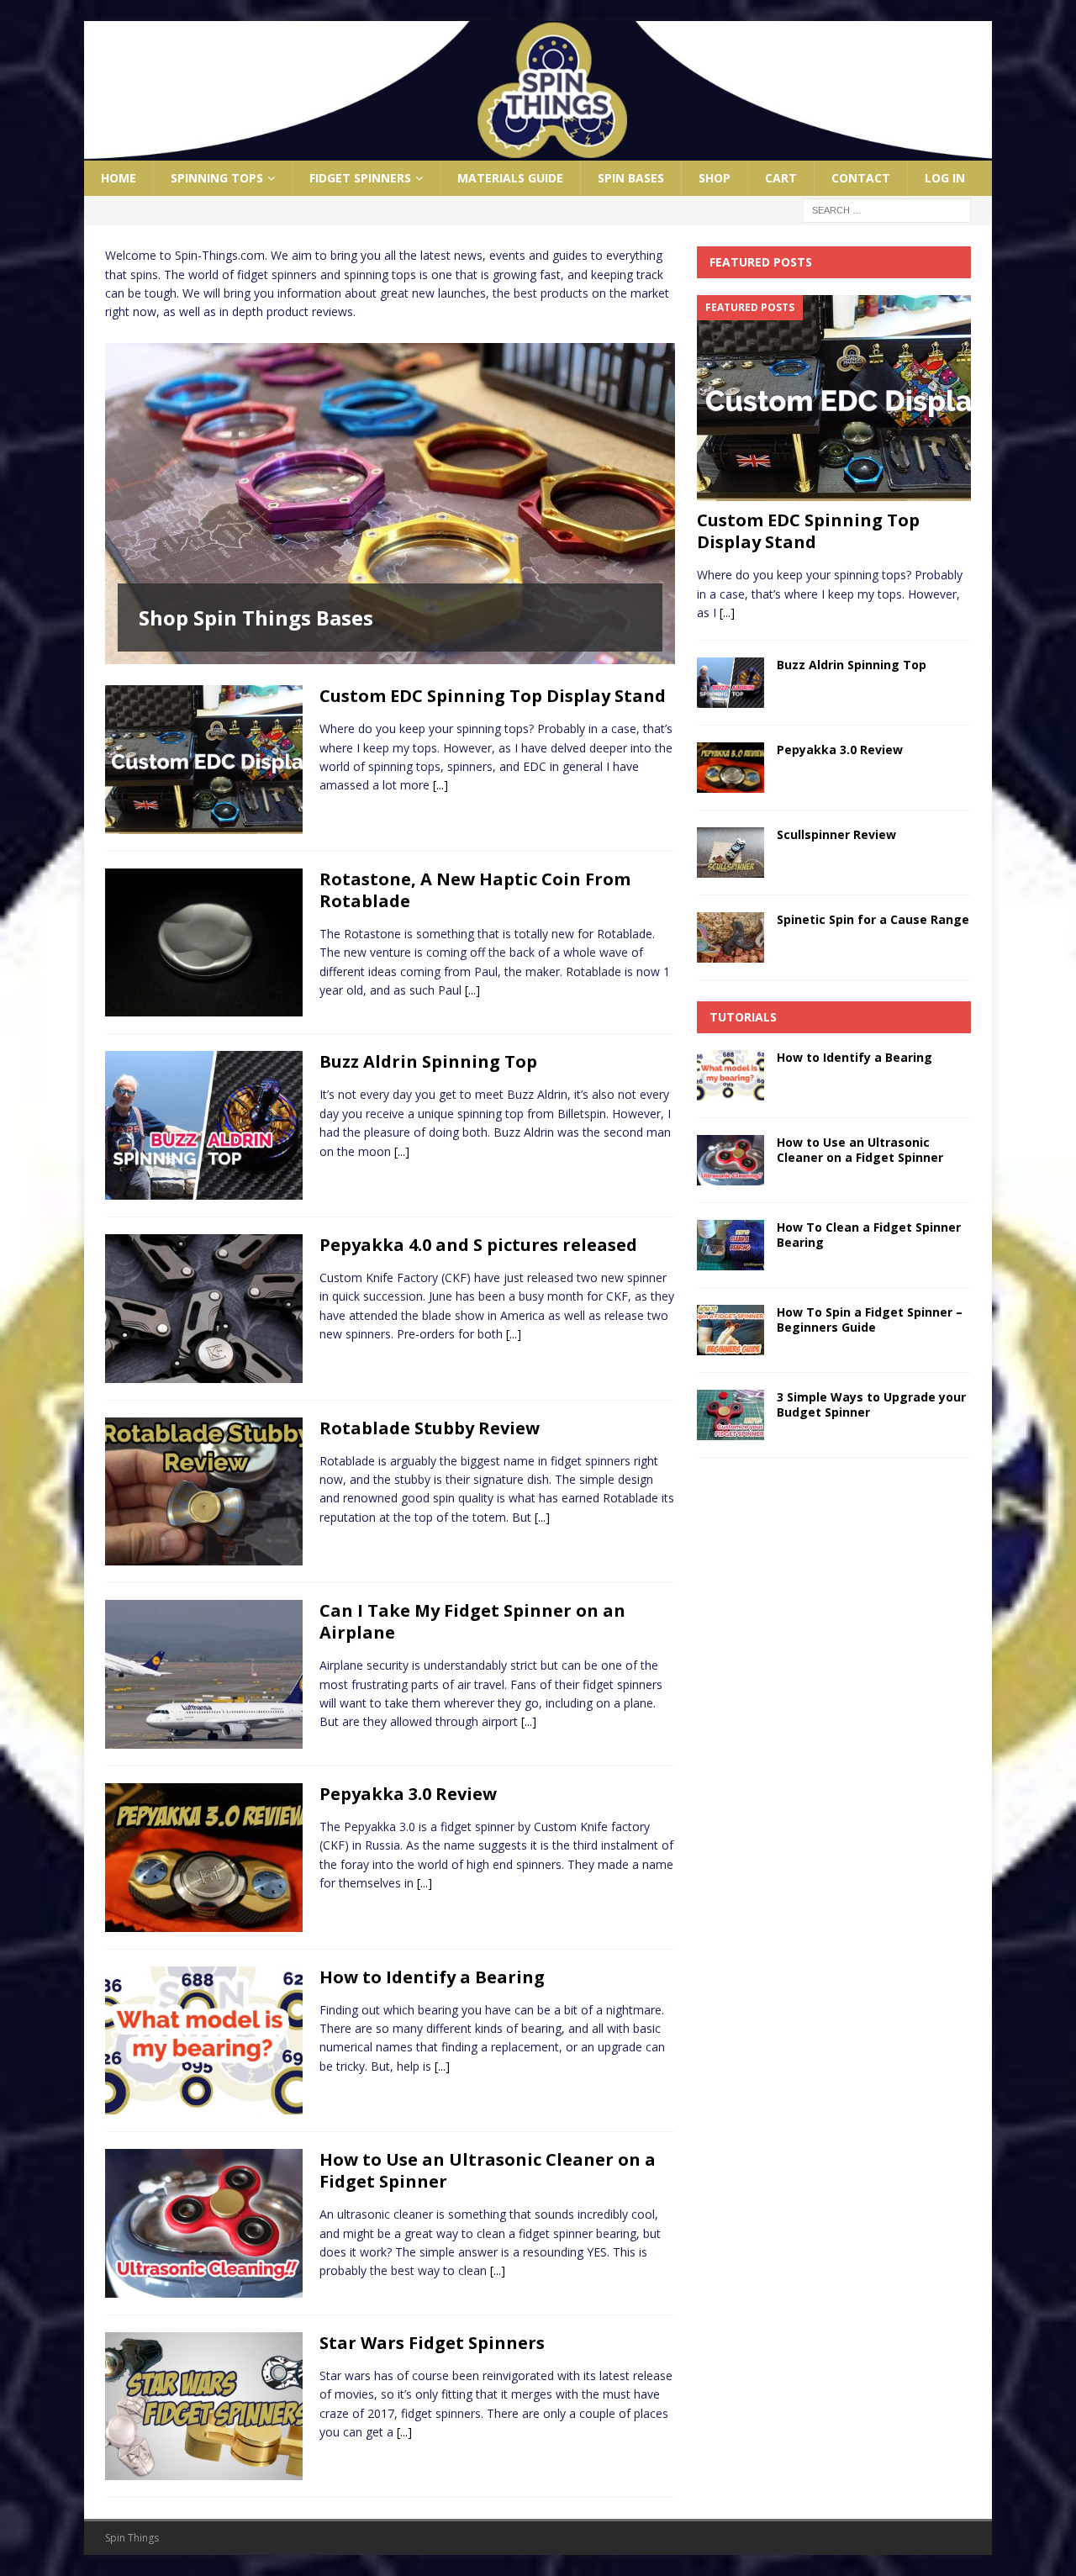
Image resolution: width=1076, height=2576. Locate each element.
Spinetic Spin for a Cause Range (873, 919)
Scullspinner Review (836, 834)
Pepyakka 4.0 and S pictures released (478, 1245)
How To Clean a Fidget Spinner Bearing (869, 1235)
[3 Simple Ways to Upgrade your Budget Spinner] (731, 1415)
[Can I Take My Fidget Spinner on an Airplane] (204, 1674)
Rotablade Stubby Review (430, 1428)
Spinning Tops (217, 178)
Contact (861, 178)
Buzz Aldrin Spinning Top (428, 1061)
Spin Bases (631, 178)
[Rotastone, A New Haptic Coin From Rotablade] (204, 943)
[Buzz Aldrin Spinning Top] (204, 1125)
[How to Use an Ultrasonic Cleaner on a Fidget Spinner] (204, 2223)
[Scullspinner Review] (731, 853)
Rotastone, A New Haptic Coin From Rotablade (475, 890)
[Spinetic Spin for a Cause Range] (731, 937)
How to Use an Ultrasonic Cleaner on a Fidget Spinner (488, 2170)
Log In (945, 178)
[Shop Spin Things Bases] (390, 504)
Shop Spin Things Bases (256, 618)
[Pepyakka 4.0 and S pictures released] (204, 1309)
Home (119, 178)
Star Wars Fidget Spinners (432, 2343)
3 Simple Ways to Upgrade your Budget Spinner (871, 1404)
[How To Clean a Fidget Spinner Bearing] (731, 1245)
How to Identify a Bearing (432, 1977)
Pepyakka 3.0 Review (408, 1794)
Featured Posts (761, 262)
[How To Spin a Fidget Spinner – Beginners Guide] (731, 1330)
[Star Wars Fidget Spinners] (204, 2407)
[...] (440, 785)
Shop (715, 178)
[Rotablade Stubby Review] (204, 1492)
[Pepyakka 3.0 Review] (204, 1858)
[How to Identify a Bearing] (204, 2041)
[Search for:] (887, 210)
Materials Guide (510, 178)
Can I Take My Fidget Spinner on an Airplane (472, 1621)
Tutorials (743, 1017)
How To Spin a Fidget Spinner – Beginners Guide (870, 1320)
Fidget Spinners (360, 178)
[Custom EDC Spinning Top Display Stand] (204, 760)
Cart (781, 178)
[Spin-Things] (538, 151)
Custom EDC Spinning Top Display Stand (493, 696)
